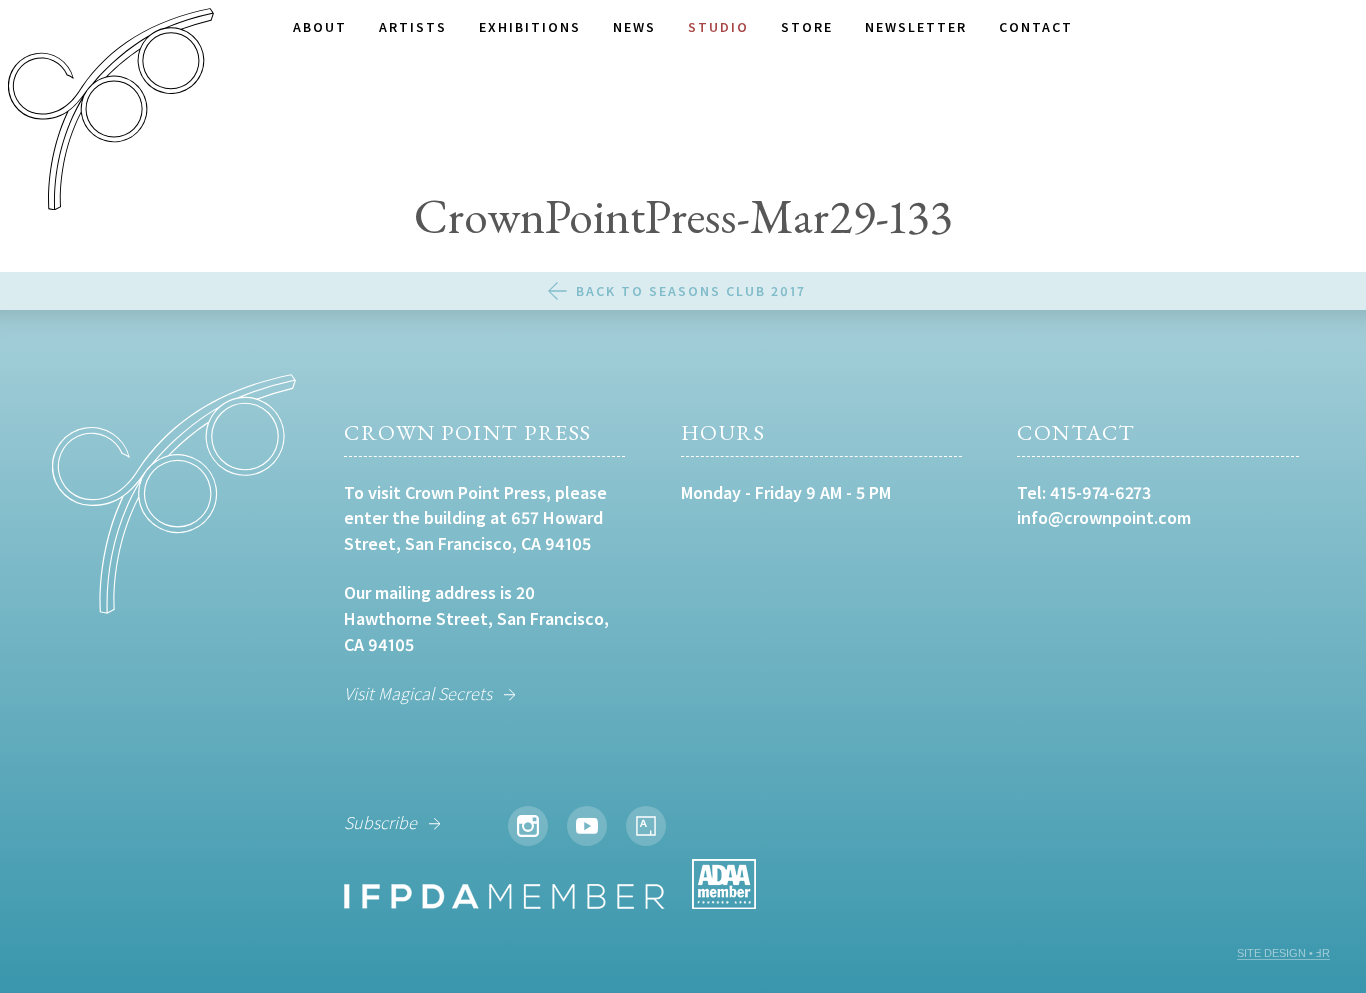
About (320, 27)
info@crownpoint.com (1104, 517)
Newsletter (916, 27)
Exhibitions (530, 27)
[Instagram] (528, 826)
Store (807, 27)
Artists (413, 27)
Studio (718, 27)
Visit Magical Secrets (418, 693)
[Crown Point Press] (111, 112)
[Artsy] (646, 826)
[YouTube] (587, 826)
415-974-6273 (1100, 492)
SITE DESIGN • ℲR (1283, 953)
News (634, 27)
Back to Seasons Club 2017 (691, 291)
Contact (1036, 27)
